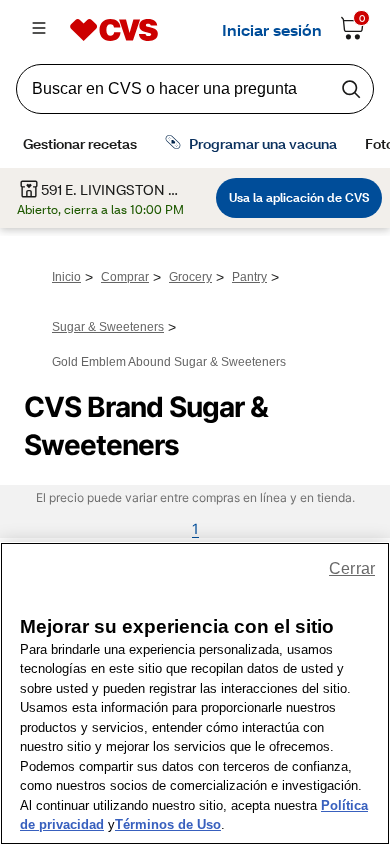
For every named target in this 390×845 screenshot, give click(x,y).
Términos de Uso (168, 824)
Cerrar (352, 568)
